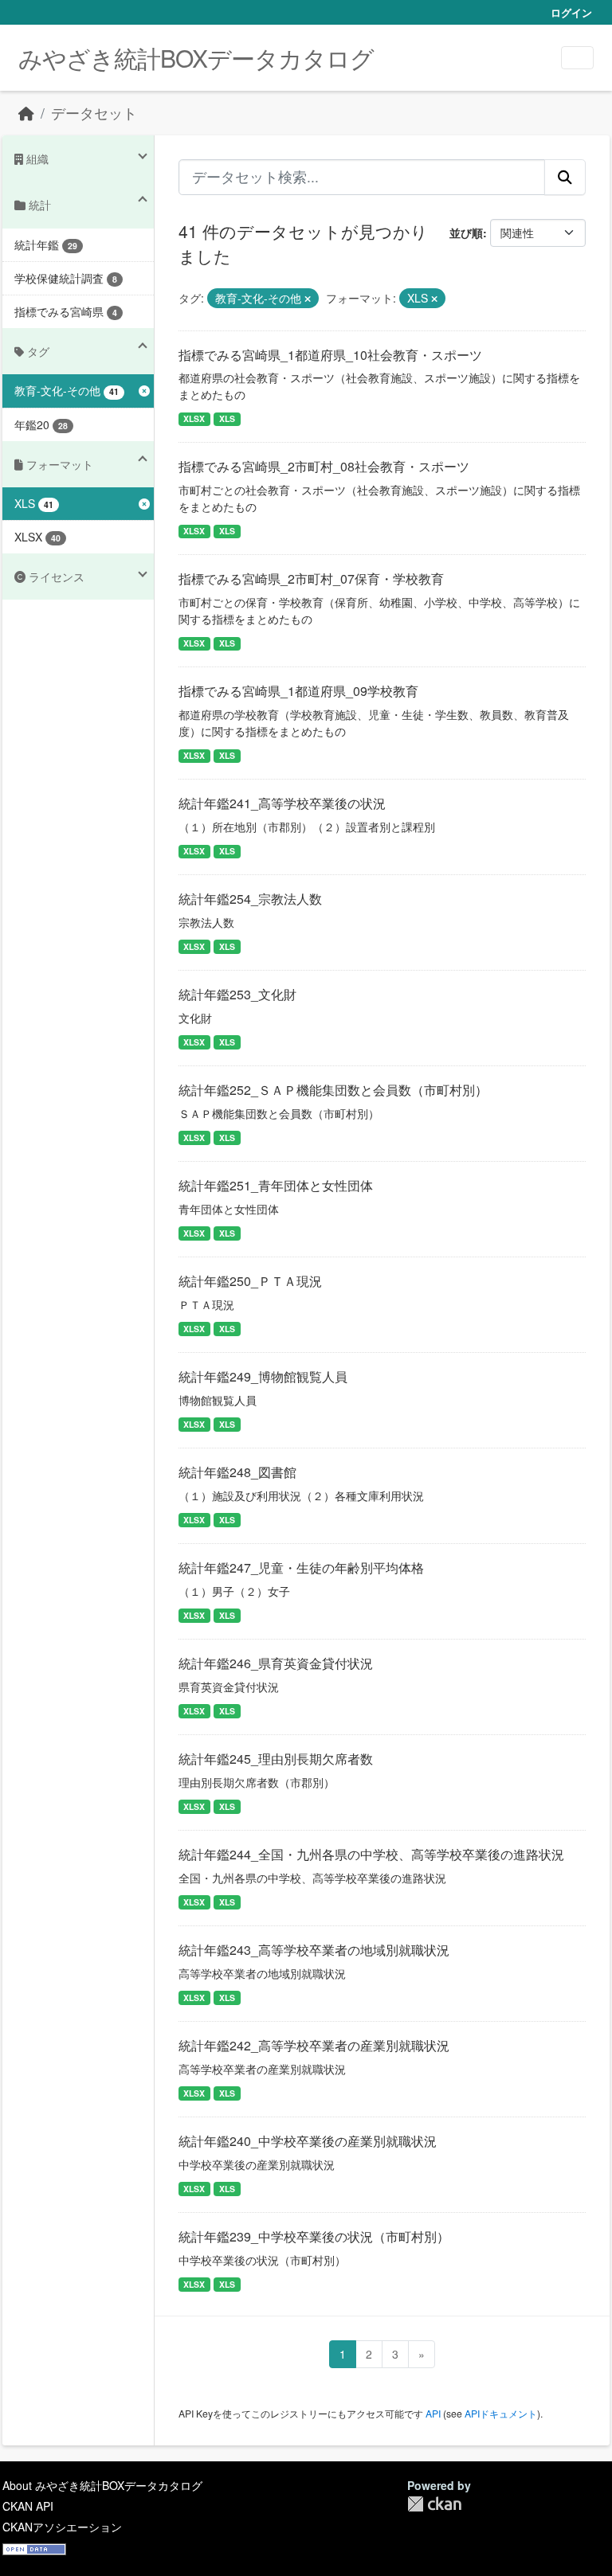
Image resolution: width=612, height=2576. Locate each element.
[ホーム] (26, 113)
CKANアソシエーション (62, 2527)
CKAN (434, 2504)
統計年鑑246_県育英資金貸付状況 (276, 1663)
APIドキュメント (501, 2413)
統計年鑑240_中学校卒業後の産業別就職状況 (308, 2141)
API (433, 2413)
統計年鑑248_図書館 (237, 1472)
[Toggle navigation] (577, 58)
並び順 (466, 233)
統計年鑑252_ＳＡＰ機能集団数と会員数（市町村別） (333, 1090)
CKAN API (28, 2506)
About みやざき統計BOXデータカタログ (102, 2485)
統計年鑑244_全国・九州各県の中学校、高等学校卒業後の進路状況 (371, 1854)
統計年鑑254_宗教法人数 (250, 899)
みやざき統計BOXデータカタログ (196, 58)
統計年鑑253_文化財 (237, 994)
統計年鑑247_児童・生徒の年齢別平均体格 (301, 1567)
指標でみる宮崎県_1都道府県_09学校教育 (298, 691)
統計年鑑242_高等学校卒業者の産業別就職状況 (314, 2045)
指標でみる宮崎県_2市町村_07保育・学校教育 (311, 579)
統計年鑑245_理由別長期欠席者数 (276, 1759)
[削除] (308, 299)
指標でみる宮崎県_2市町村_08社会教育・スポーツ (324, 466)
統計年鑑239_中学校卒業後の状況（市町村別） (314, 2236)
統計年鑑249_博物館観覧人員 (263, 1376)
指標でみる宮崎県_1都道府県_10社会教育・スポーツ (330, 355)
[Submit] (565, 177)
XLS (227, 418)
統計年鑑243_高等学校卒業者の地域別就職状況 (314, 1950)
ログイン (571, 12)
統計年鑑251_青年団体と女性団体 (276, 1185)
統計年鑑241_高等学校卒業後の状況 (282, 803)
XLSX (194, 418)
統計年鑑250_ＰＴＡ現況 (250, 1281)
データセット (94, 113)
